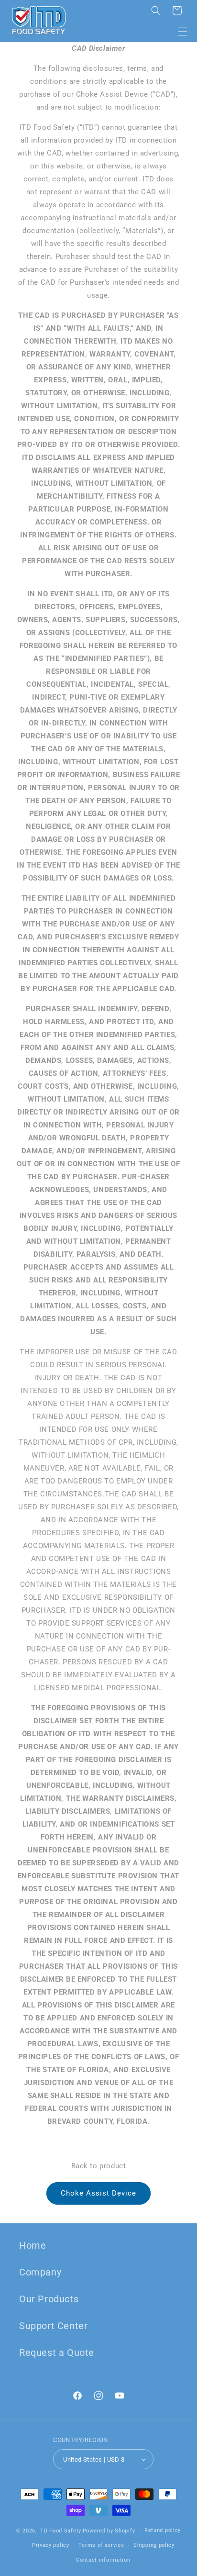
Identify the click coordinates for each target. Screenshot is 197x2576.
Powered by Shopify (109, 2531)
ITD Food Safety (60, 2531)
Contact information (103, 2560)
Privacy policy (51, 2545)
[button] (183, 32)
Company (40, 2272)
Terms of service (101, 2545)
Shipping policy (154, 2545)
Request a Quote (57, 2353)
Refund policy (163, 2530)
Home (33, 2245)
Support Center (53, 2326)
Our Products (49, 2299)
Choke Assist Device (98, 2193)
